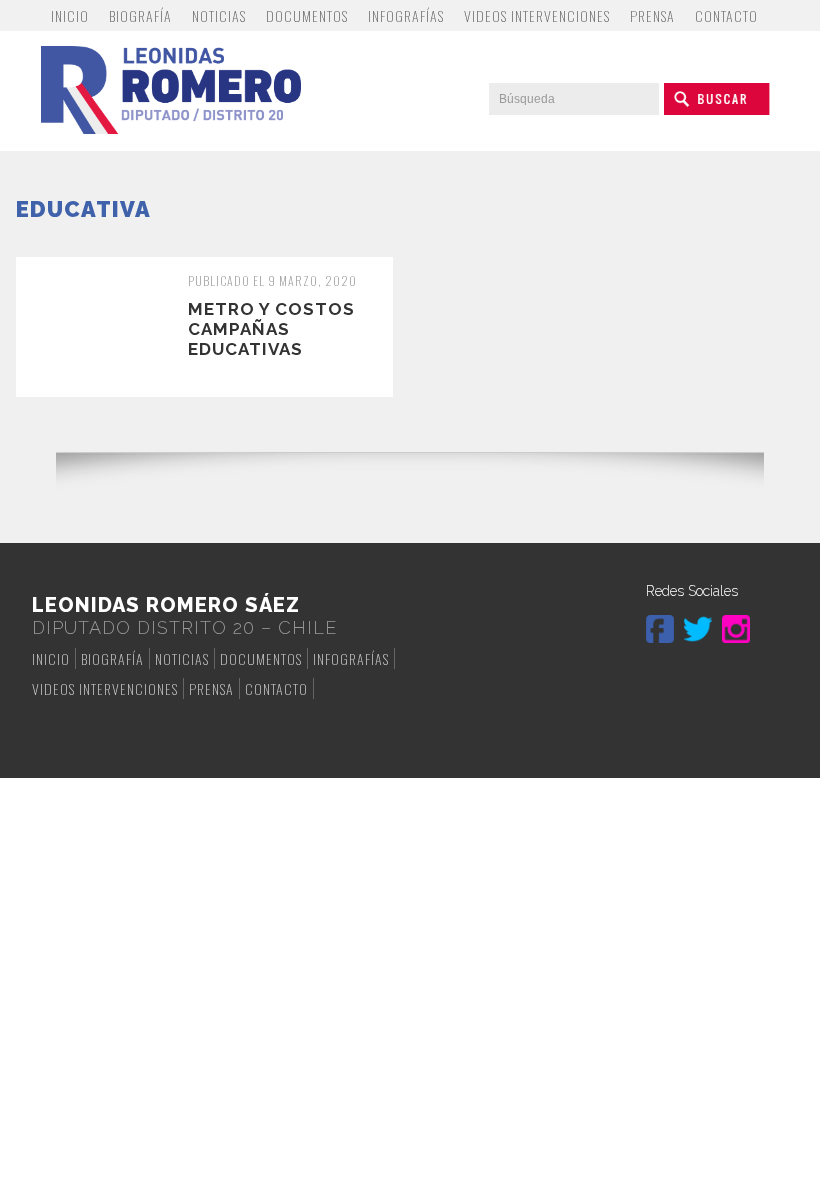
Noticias (219, 15)
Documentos (307, 15)
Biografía (140, 15)
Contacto (726, 15)
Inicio (70, 15)
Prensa (652, 15)
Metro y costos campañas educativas (271, 329)
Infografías (406, 15)
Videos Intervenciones (537, 15)
